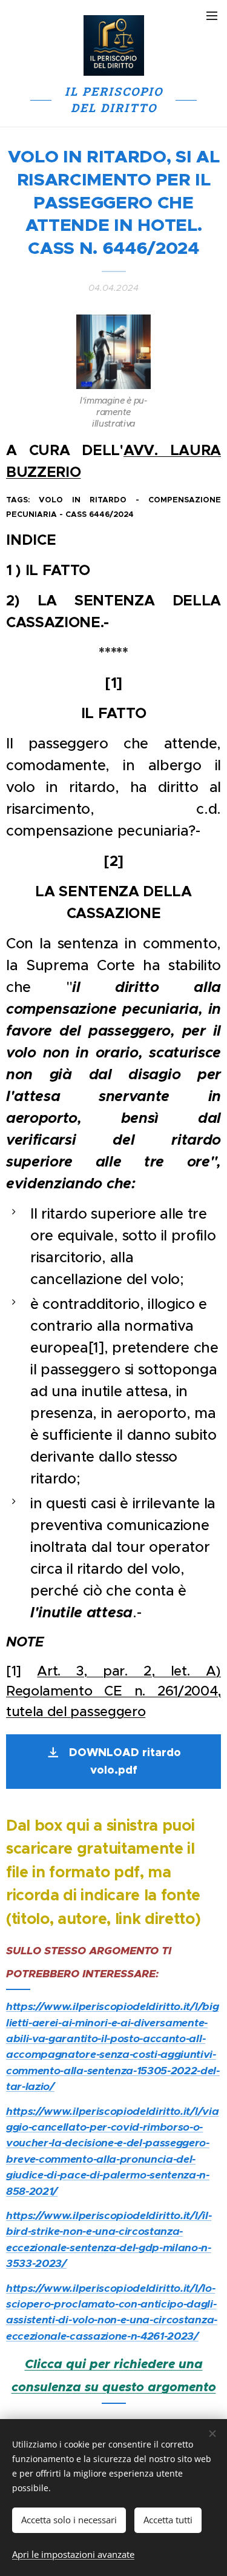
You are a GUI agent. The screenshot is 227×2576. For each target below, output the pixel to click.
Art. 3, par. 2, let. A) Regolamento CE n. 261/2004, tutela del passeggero (113, 1691)
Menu (212, 15)
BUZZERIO (43, 472)
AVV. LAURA (172, 450)
